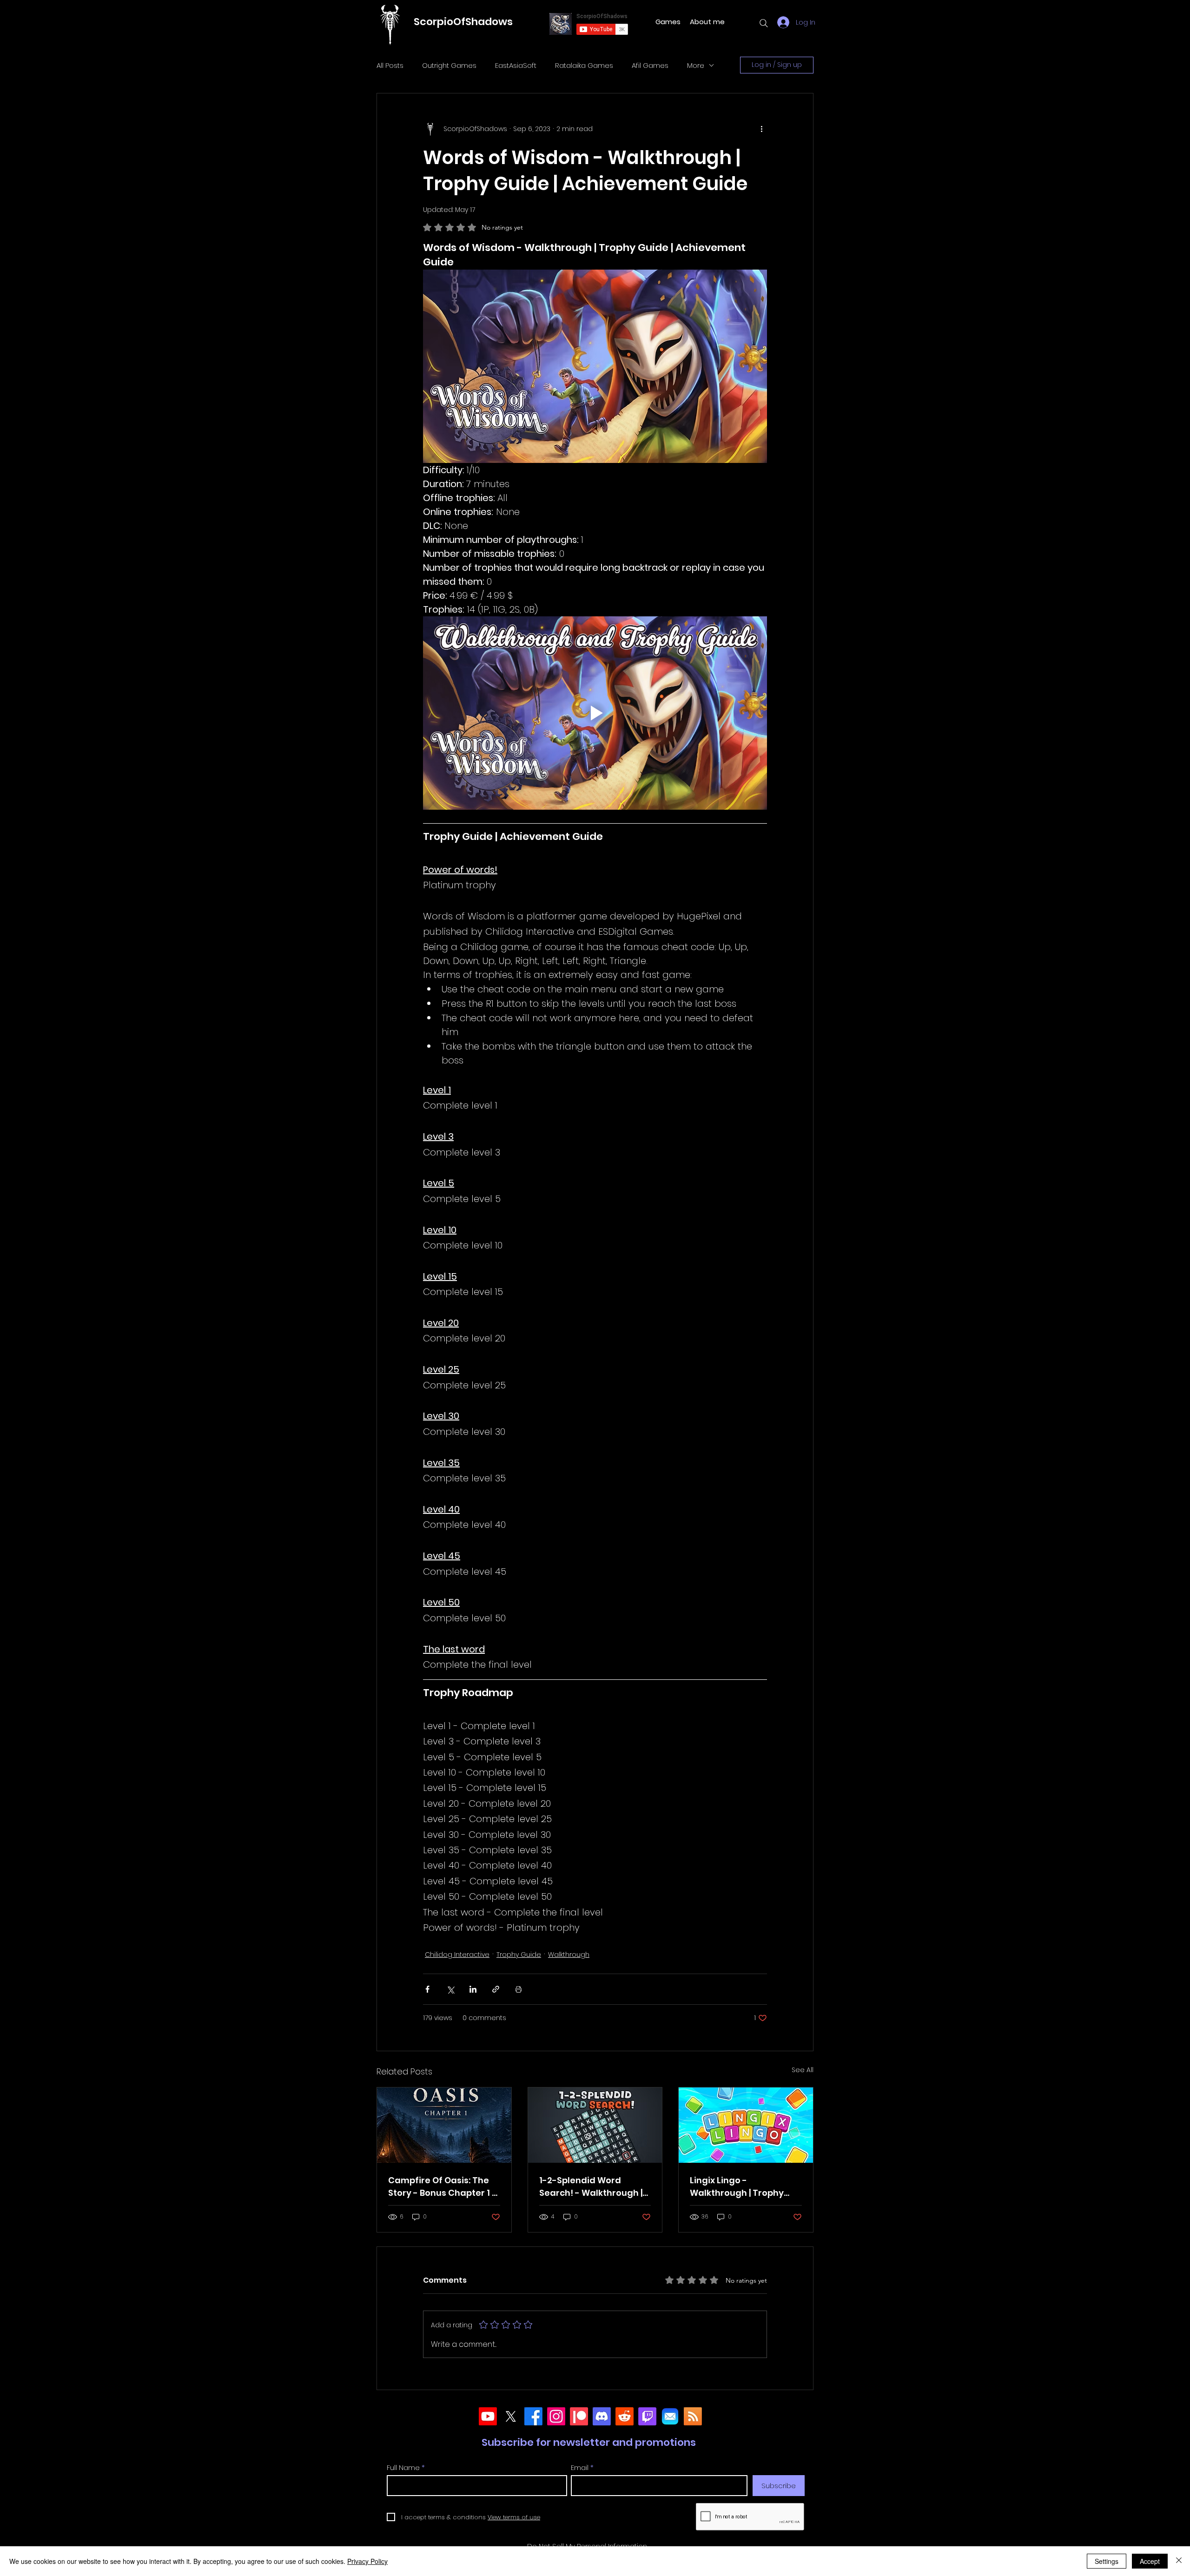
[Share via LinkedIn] (473, 1989)
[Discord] (602, 2416)
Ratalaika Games (584, 65)
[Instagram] (556, 2416)
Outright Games (449, 65)
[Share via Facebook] (427, 1989)
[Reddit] (625, 2416)
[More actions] (761, 129)
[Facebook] (533, 2416)
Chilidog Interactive (457, 1955)
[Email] (670, 2416)
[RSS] (693, 2416)
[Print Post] (519, 1989)
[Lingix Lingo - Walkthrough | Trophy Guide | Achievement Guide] (746, 2125)
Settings (1107, 2561)
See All (803, 2070)
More (696, 65)
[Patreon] (579, 2416)
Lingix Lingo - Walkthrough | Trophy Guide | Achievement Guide (737, 2187)
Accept (1150, 2561)
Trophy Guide (519, 1955)
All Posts (390, 65)
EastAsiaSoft (516, 65)
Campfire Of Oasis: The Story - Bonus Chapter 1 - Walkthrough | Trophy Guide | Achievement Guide (442, 2187)
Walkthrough (569, 1955)
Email (580, 2467)
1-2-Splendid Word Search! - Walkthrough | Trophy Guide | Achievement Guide (591, 2187)
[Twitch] (647, 2416)
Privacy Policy (367, 2561)
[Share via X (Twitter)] (450, 1989)
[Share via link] (496, 1989)
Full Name (403, 2467)
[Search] (764, 23)
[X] (511, 2416)
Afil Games (650, 65)
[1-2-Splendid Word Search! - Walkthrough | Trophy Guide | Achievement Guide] (595, 2125)
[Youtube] (488, 2416)
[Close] (1179, 2561)
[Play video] (595, 713)
